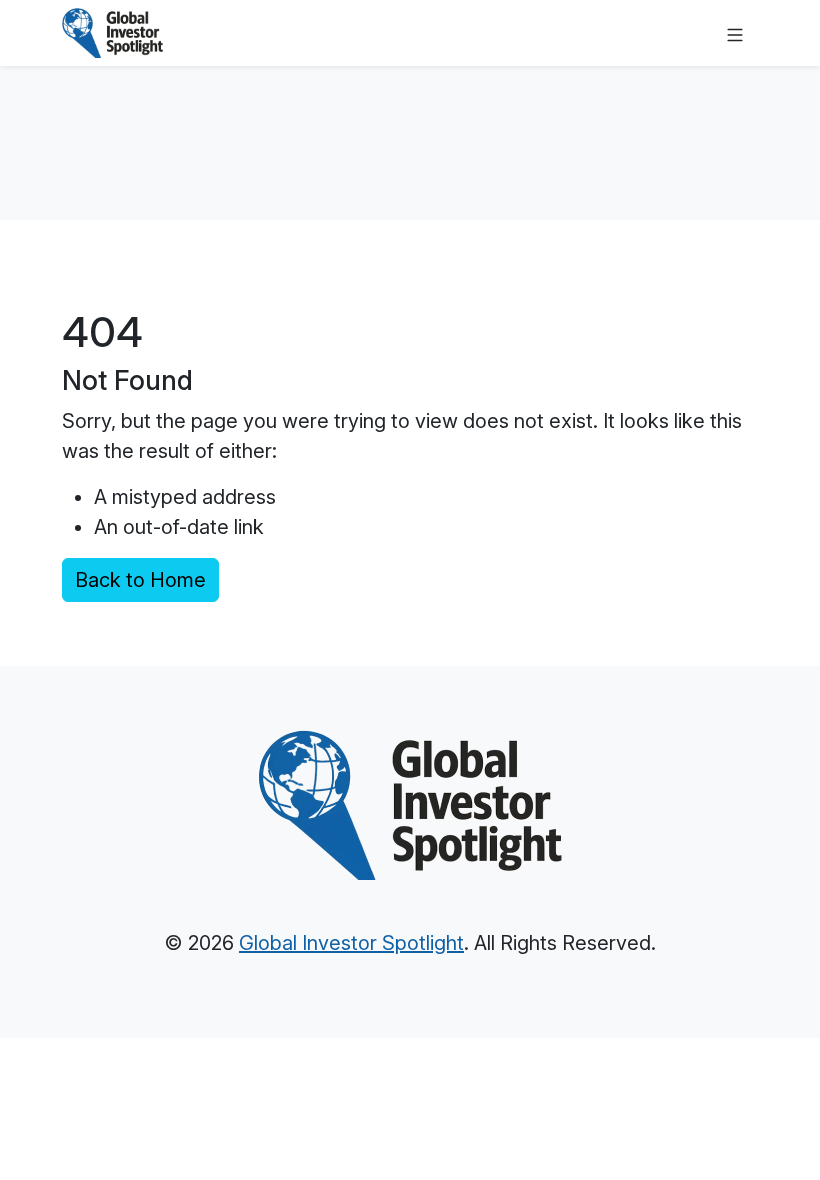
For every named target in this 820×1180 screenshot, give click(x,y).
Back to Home (140, 580)
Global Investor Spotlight (351, 943)
